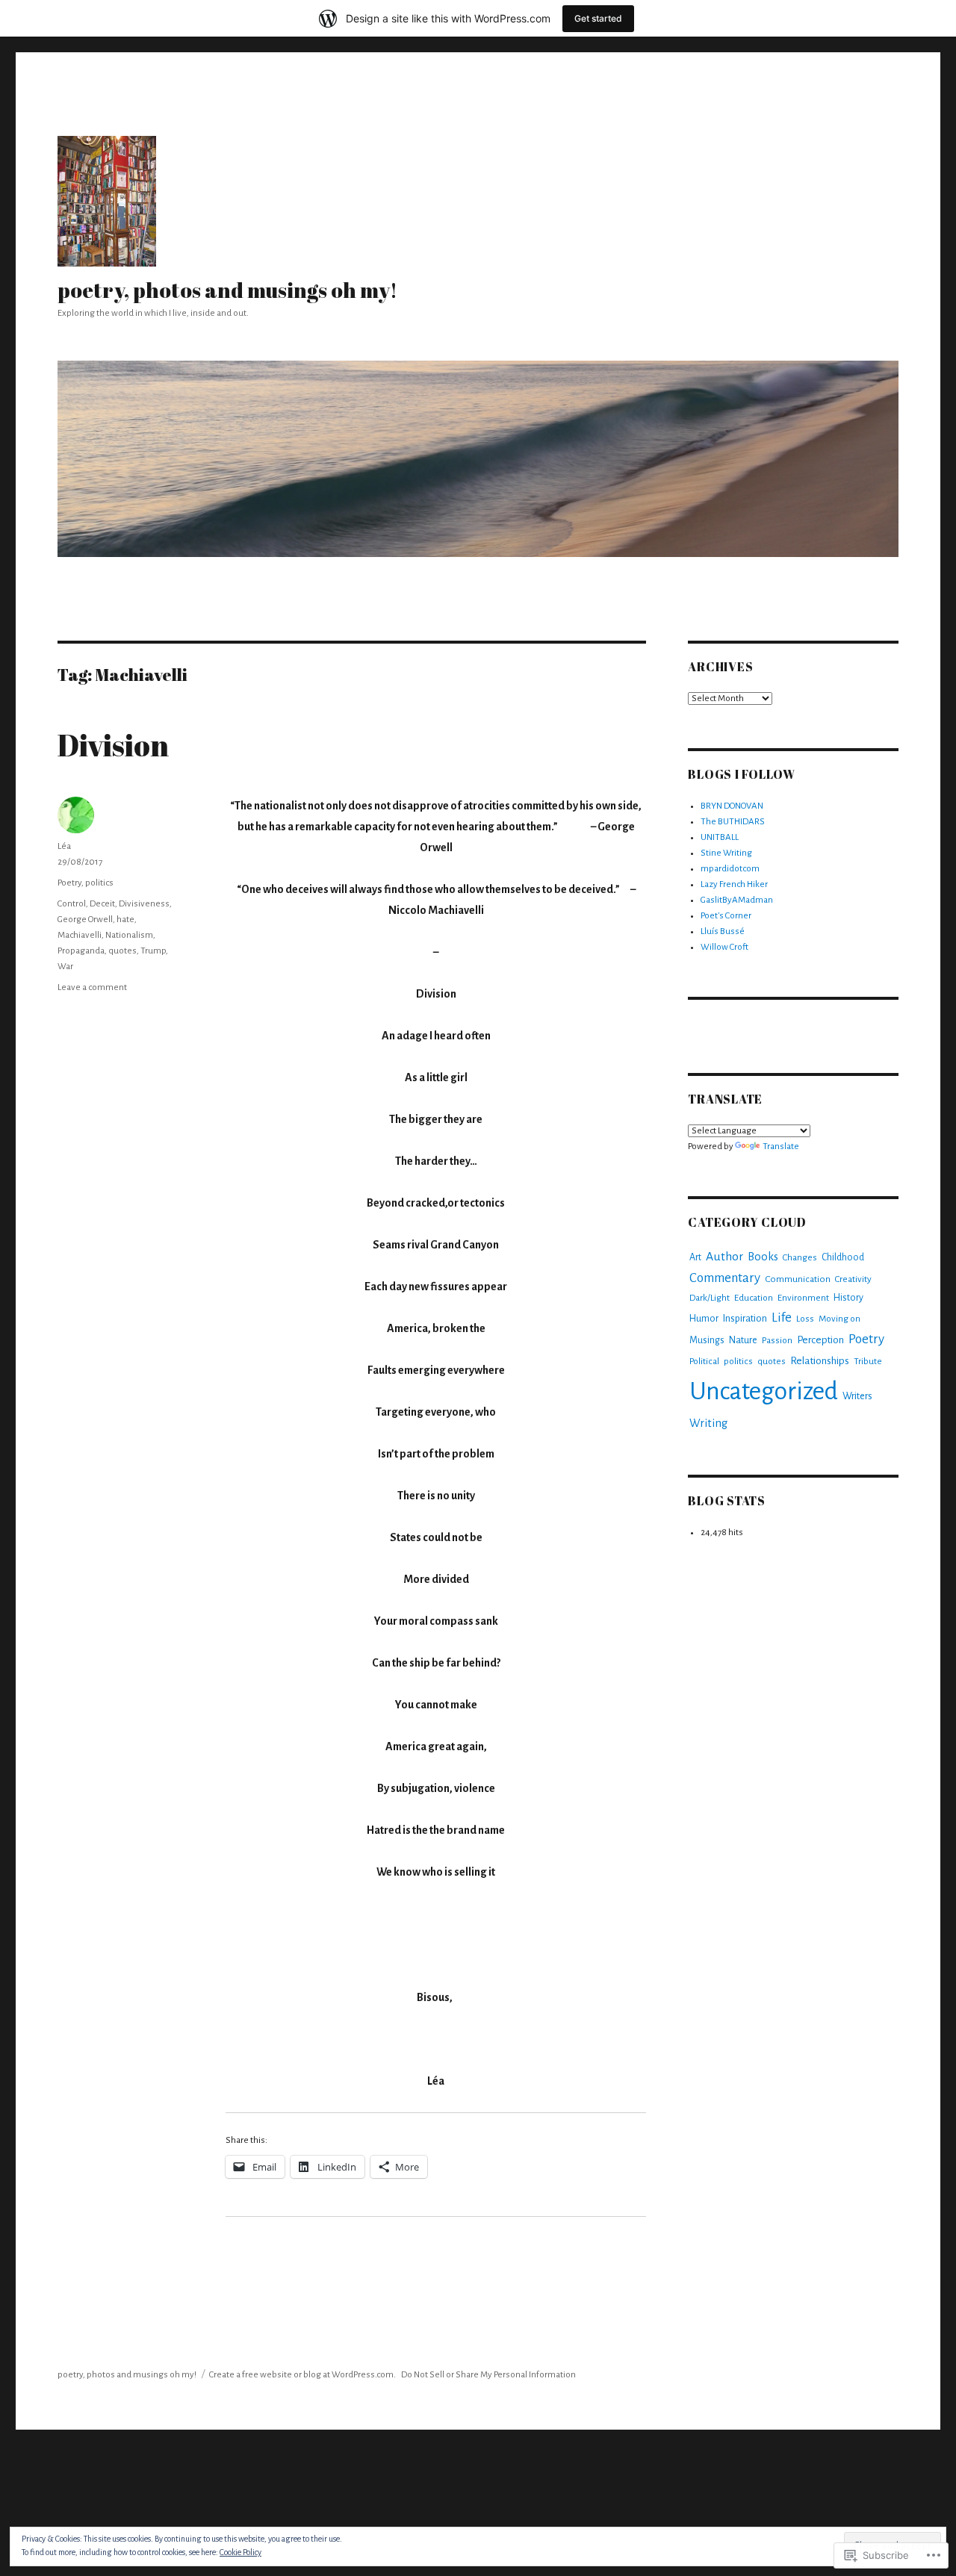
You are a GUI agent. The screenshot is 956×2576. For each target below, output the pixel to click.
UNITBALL (720, 837)
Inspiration (745, 1318)
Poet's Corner (726, 916)
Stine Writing (726, 853)
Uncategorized (764, 1391)
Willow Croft (724, 947)
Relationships (820, 1361)
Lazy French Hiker (734, 884)
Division (113, 745)
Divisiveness (144, 904)
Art (695, 1257)
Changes (800, 1258)
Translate (781, 1147)
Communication (798, 1279)
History (848, 1298)
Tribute (868, 1362)
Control (72, 904)
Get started (598, 18)
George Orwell (85, 920)
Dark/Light (710, 1298)
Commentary (725, 1278)
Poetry (69, 883)
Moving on (839, 1319)
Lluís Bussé (723, 931)
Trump (153, 951)
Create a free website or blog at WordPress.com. (302, 2375)
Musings (707, 1340)
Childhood (843, 1257)
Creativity (853, 1279)
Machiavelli (80, 935)
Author (724, 1257)
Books (763, 1257)
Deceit (102, 904)
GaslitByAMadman (737, 900)
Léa (64, 846)
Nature (743, 1340)
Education (754, 1298)
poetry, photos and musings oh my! (227, 290)
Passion (777, 1340)
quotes (122, 951)
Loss (805, 1319)
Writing (708, 1423)
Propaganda (81, 951)
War (65, 967)
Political (704, 1361)
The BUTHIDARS (733, 822)
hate (125, 920)
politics (99, 883)
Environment (803, 1298)
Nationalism (129, 935)
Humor (704, 1319)
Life (782, 1317)
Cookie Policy (240, 2552)
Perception (820, 1340)
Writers (857, 1396)
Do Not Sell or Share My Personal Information (488, 2375)
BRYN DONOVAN (732, 806)
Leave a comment (92, 987)
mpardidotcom (730, 869)
